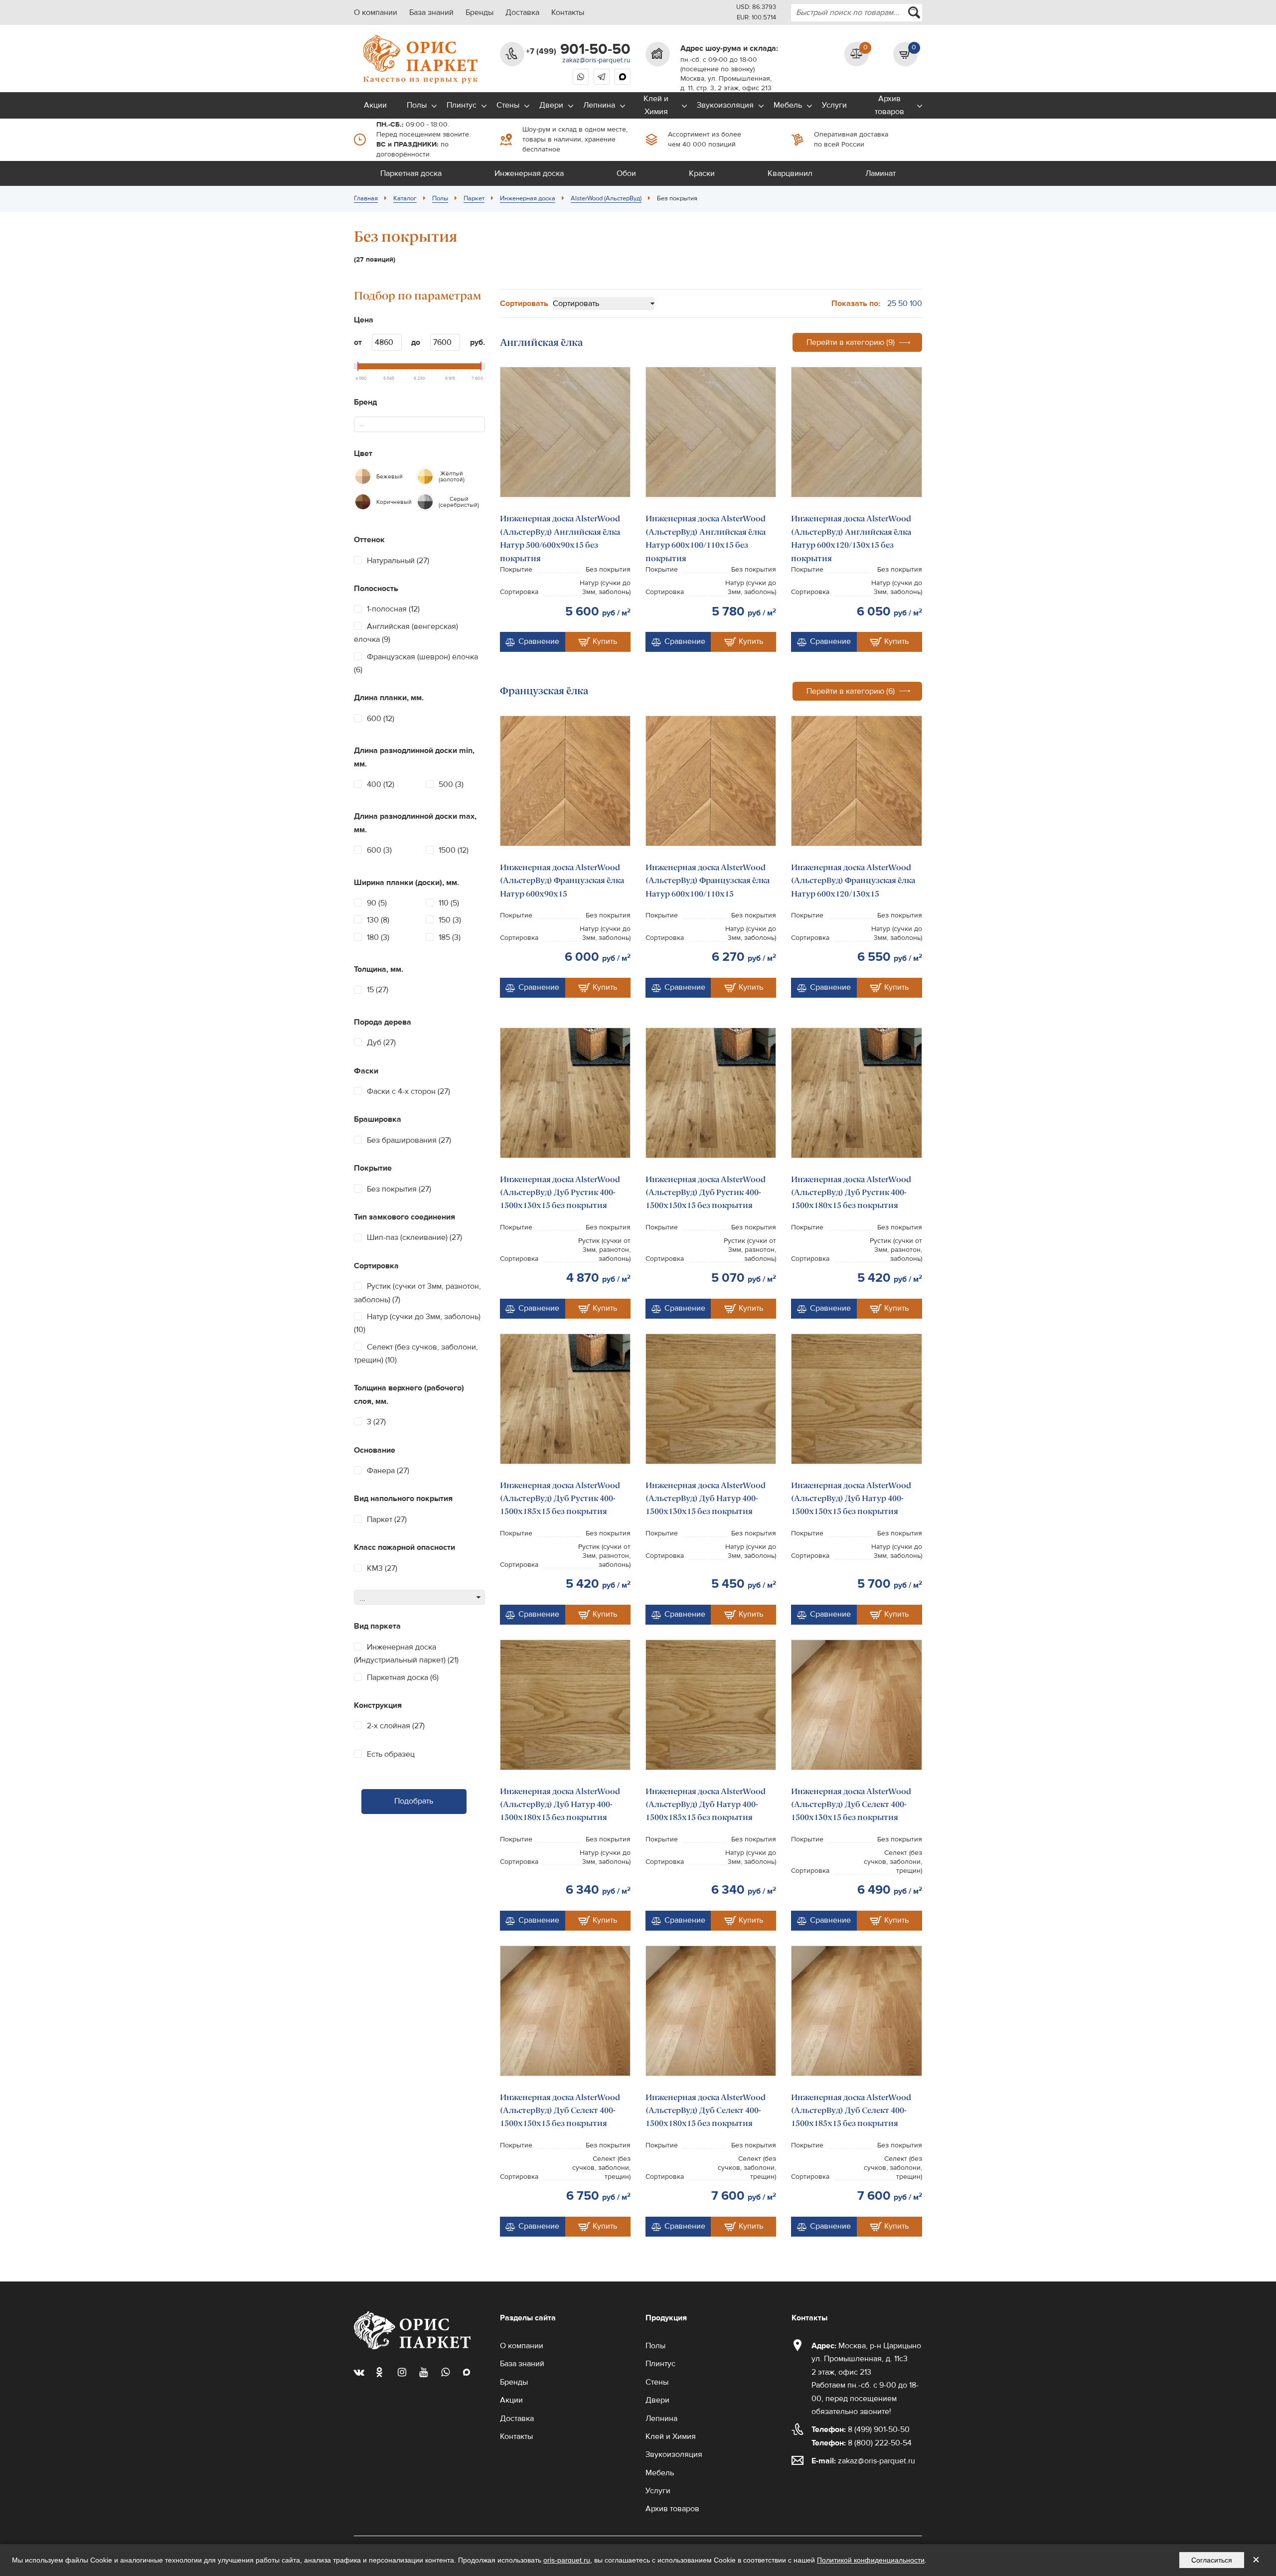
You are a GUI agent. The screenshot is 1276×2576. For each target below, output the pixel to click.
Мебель (788, 105)
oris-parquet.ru (567, 2560)
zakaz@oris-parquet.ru (596, 60)
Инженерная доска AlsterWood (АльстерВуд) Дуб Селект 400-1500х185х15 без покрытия (851, 2111)
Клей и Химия (656, 105)
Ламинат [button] (880, 173)
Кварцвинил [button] (790, 173)
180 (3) (378, 937)
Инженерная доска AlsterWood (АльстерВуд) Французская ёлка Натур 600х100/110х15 (708, 881)
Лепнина (599, 105)
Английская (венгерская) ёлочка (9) (406, 633)
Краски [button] (702, 173)
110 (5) (449, 903)
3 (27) (376, 1422)
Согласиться (1212, 2560)
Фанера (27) (388, 1471)
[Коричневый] (363, 502)
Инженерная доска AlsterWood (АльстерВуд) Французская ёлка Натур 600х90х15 (562, 881)
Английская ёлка (541, 342)
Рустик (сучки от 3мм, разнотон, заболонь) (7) (417, 1293)
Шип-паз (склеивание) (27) (414, 1237)
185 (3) (450, 937)
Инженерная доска (528, 198)
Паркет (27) (387, 1519)
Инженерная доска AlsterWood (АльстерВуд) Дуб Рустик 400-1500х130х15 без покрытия (560, 1193)
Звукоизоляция (725, 105)
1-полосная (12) (393, 609)
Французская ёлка (544, 691)
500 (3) (451, 784)
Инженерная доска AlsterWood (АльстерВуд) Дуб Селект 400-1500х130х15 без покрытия (851, 1805)
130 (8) (378, 920)
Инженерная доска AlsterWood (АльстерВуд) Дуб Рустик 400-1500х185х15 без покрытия (560, 1499)
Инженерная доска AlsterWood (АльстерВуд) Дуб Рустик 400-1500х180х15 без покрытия (851, 1193)
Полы (417, 105)
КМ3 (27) (382, 1568)
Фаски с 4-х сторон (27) (408, 1091)
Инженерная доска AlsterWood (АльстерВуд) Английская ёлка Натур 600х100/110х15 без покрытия (706, 538)
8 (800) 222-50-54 (862, 2443)
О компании (376, 12)
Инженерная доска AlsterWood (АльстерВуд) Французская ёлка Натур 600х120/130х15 (853, 881)
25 (892, 303)
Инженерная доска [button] (529, 173)
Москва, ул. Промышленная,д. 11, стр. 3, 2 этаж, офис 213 (726, 83)
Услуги (834, 105)
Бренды (479, 12)
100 (916, 303)
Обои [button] (626, 173)
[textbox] (366, 424)
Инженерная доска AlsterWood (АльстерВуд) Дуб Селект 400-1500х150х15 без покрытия (560, 2111)
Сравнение (539, 641)
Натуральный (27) (398, 561)
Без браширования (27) (409, 1140)
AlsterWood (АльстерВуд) (606, 198)
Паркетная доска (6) (403, 1677)
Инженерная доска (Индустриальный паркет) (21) (406, 1654)
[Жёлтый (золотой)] (425, 476)
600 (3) (379, 850)
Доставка (522, 12)
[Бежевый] (363, 476)
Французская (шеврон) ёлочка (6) (416, 663)
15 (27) (378, 990)
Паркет (474, 198)
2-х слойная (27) (396, 1726)
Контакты (568, 12)
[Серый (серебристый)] (425, 502)
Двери (551, 105)
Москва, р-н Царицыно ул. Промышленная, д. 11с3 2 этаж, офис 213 (866, 2359)
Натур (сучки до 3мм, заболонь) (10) (417, 1323)
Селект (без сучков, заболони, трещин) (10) (416, 1354)
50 (903, 303)
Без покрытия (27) (399, 1189)
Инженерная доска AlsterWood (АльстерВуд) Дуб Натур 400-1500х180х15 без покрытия (560, 1805)
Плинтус (462, 105)
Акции (375, 105)
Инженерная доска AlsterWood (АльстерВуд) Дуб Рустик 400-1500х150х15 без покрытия (706, 1193)
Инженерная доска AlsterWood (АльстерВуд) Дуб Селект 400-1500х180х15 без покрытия (706, 2111)
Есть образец (391, 1754)
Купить (605, 641)
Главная (366, 198)
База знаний (431, 12)
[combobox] (857, 13)
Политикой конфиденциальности (871, 2560)
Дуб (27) (381, 1043)
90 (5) (377, 903)
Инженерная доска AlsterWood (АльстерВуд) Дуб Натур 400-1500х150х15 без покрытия (851, 1499)
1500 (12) (454, 850)
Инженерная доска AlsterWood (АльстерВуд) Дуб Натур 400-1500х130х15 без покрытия (706, 1499)
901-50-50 (578, 49)
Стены (508, 105)
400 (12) (381, 784)
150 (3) (450, 920)
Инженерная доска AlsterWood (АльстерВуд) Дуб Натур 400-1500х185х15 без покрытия (706, 1805)
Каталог (405, 198)
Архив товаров (889, 105)
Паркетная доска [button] (411, 173)
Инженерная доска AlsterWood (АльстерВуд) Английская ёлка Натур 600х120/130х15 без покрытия (851, 538)
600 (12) (381, 719)
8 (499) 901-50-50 (861, 2429)
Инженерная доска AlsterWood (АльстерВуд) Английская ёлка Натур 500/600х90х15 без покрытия (560, 538)
